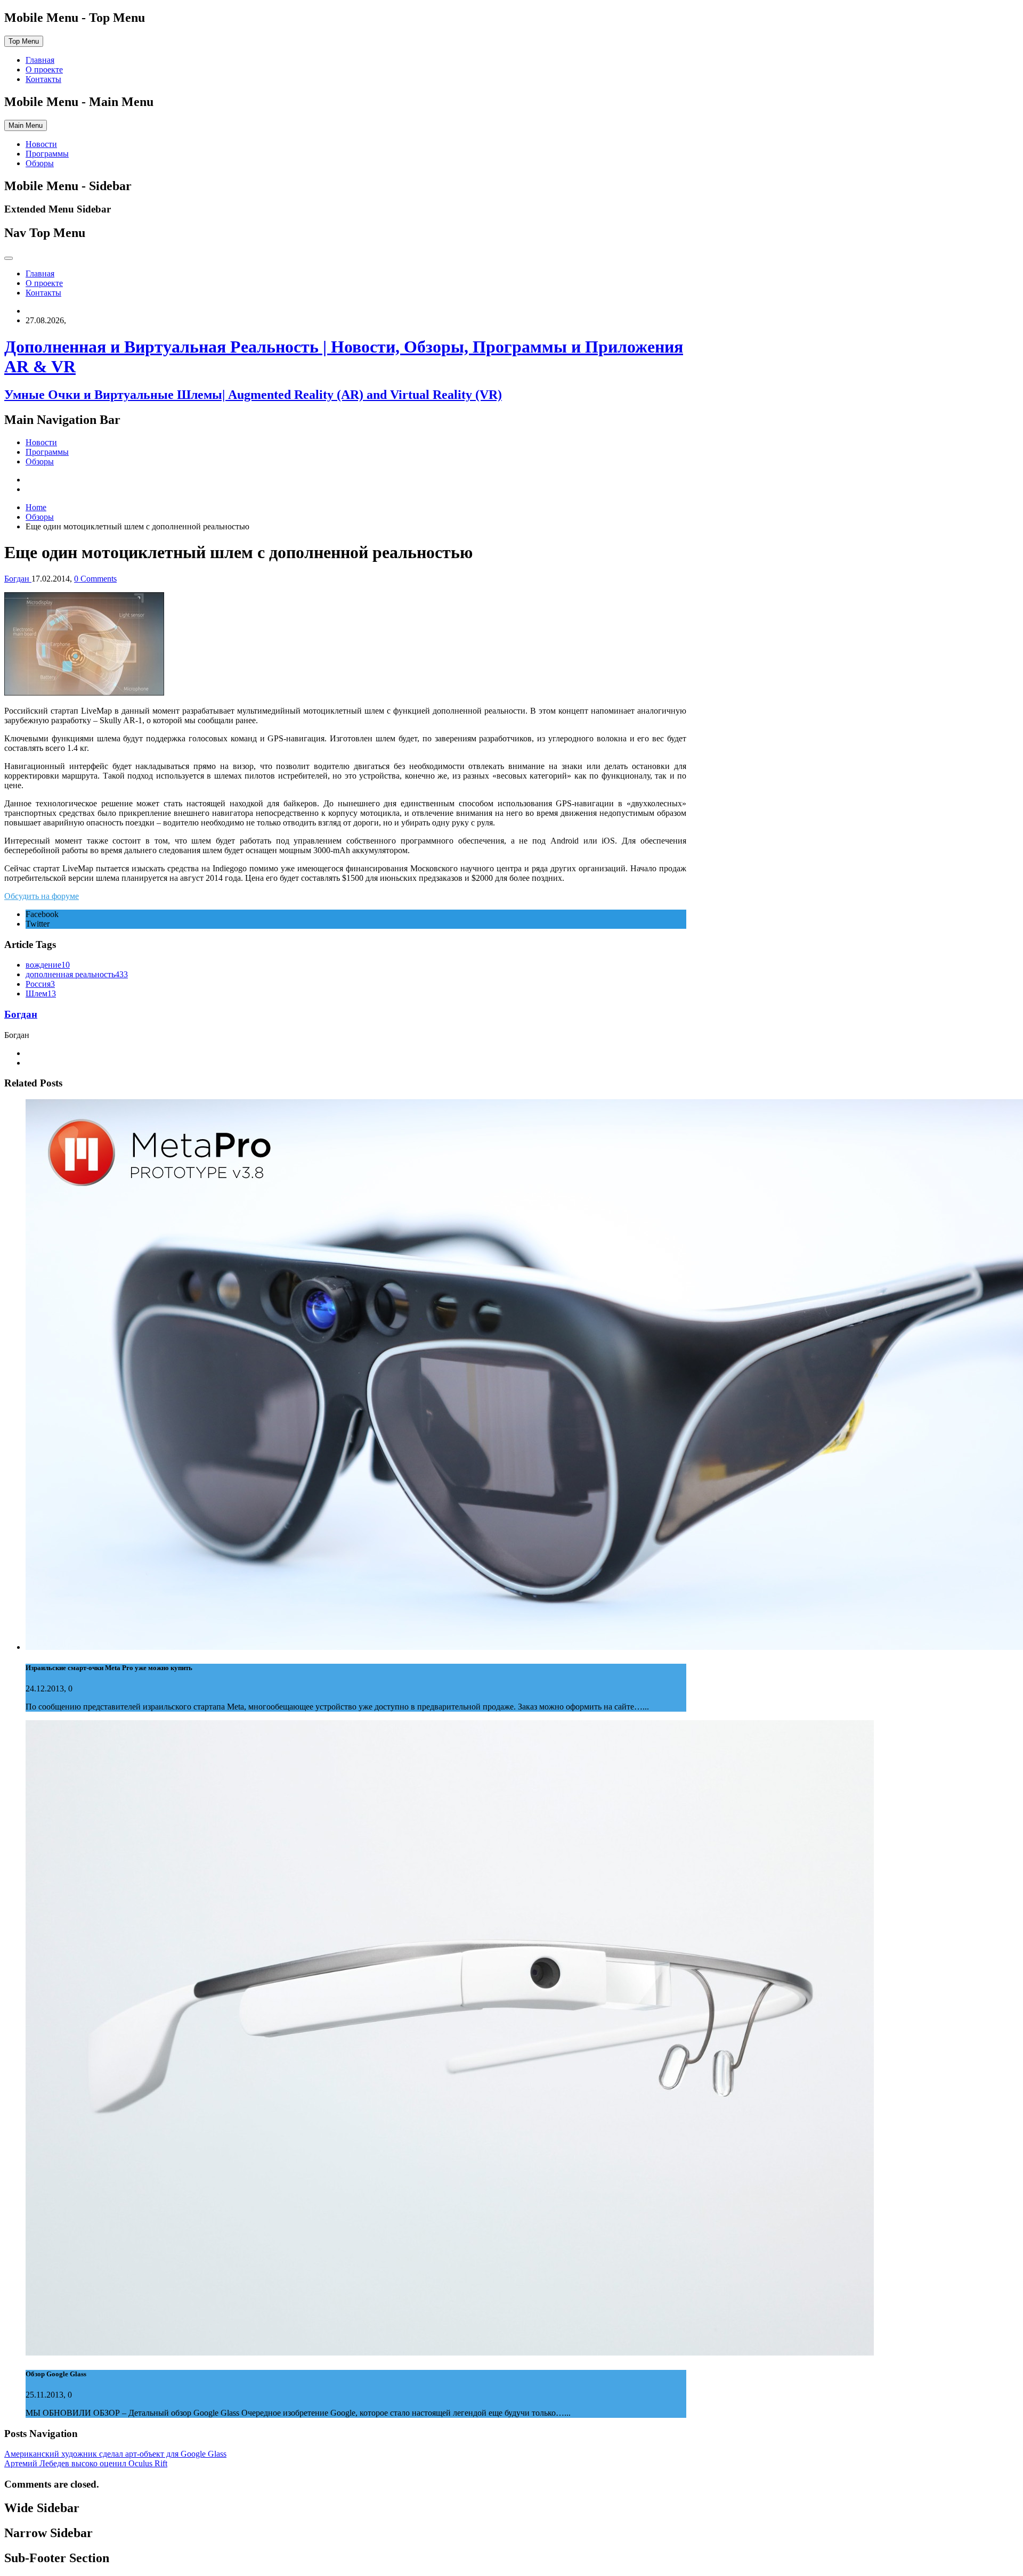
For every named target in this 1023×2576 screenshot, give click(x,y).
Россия (40, 984)
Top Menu (24, 41)
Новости (41, 144)
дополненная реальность (77, 974)
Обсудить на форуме (42, 896)
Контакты (43, 79)
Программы (47, 154)
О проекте (44, 69)
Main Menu (26, 125)
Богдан (21, 1014)
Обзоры (40, 163)
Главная (40, 60)
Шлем (41, 993)
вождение (48, 965)
